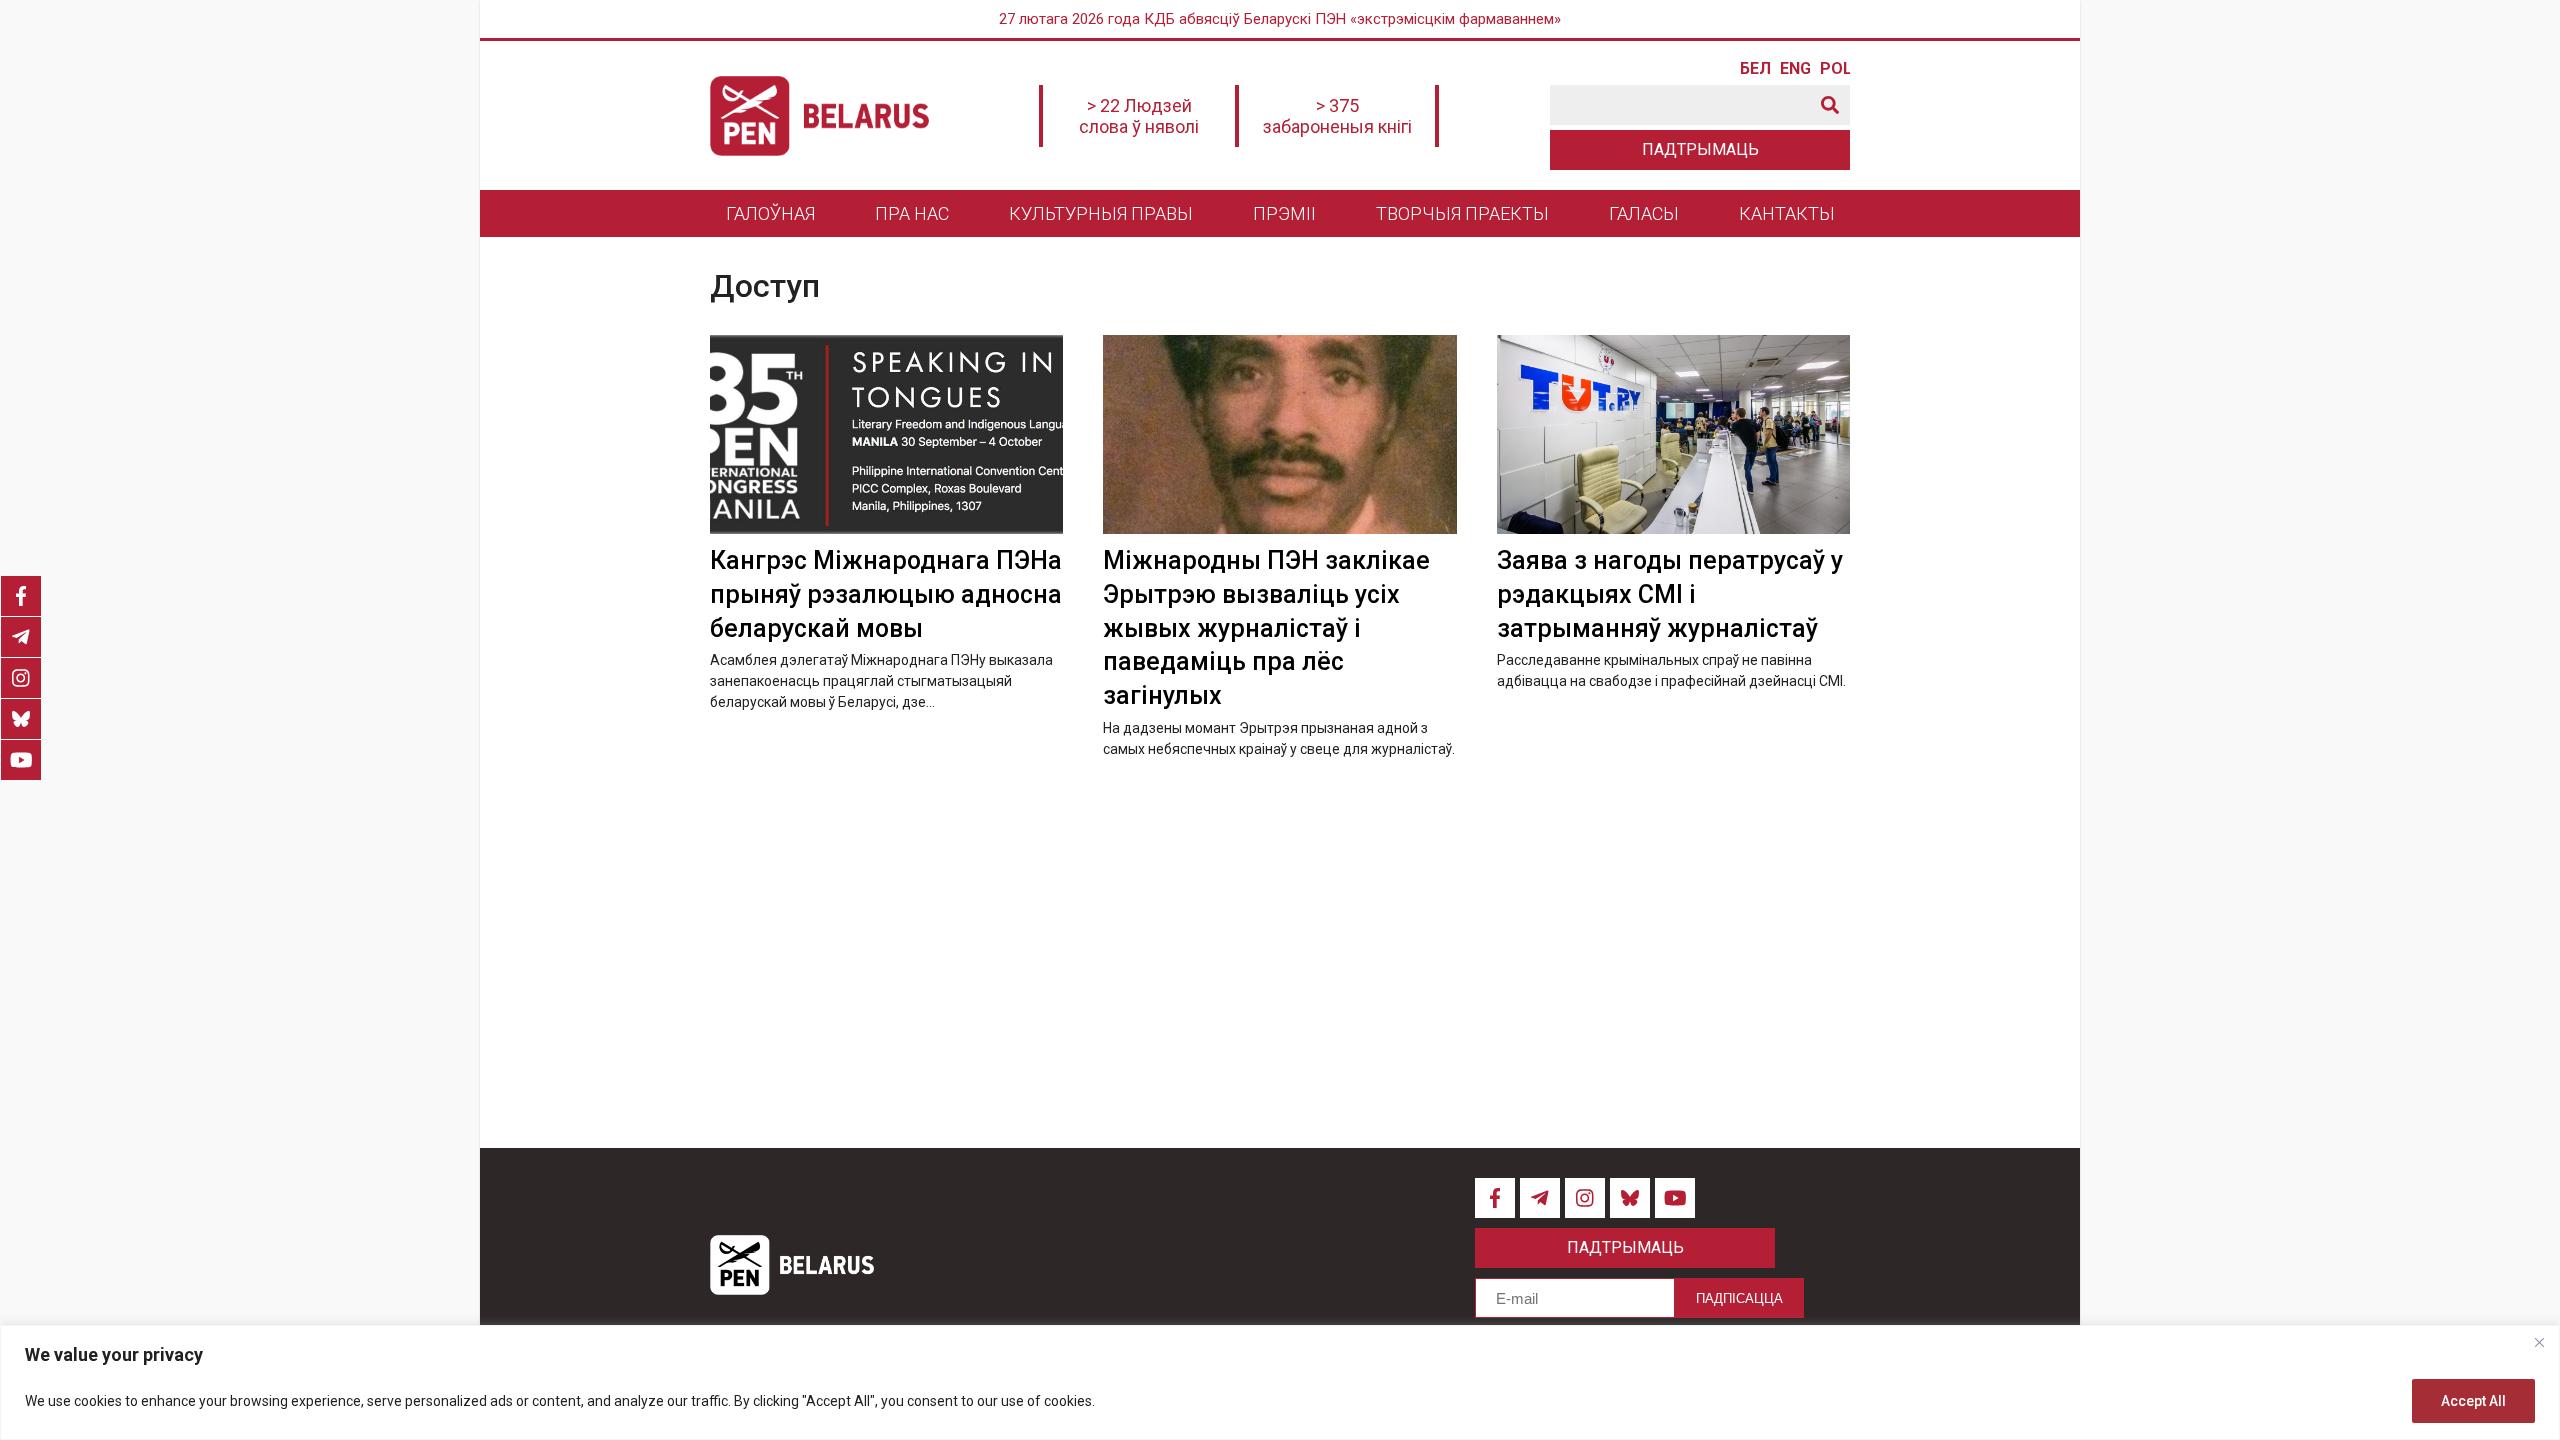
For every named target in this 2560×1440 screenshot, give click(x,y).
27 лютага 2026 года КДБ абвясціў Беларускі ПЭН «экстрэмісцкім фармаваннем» (1280, 19)
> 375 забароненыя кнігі (1337, 116)
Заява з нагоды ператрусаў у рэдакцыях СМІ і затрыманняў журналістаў (1670, 594)
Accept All (2473, 1401)
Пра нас (912, 213)
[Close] (2539, 1342)
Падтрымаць (1700, 149)
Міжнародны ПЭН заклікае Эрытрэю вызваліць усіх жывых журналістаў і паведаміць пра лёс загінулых (1266, 628)
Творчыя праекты (1462, 213)
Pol (1835, 69)
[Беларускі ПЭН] (819, 116)
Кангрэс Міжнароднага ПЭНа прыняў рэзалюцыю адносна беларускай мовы (886, 594)
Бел (1755, 69)
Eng (1795, 69)
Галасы (1644, 213)
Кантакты (1787, 213)
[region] (1280, 1382)
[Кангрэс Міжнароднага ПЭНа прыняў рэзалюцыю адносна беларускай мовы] (886, 434)
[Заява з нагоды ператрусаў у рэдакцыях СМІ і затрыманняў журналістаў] (1673, 434)
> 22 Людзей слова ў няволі (1139, 116)
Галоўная (770, 213)
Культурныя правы (1101, 213)
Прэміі (1284, 213)
